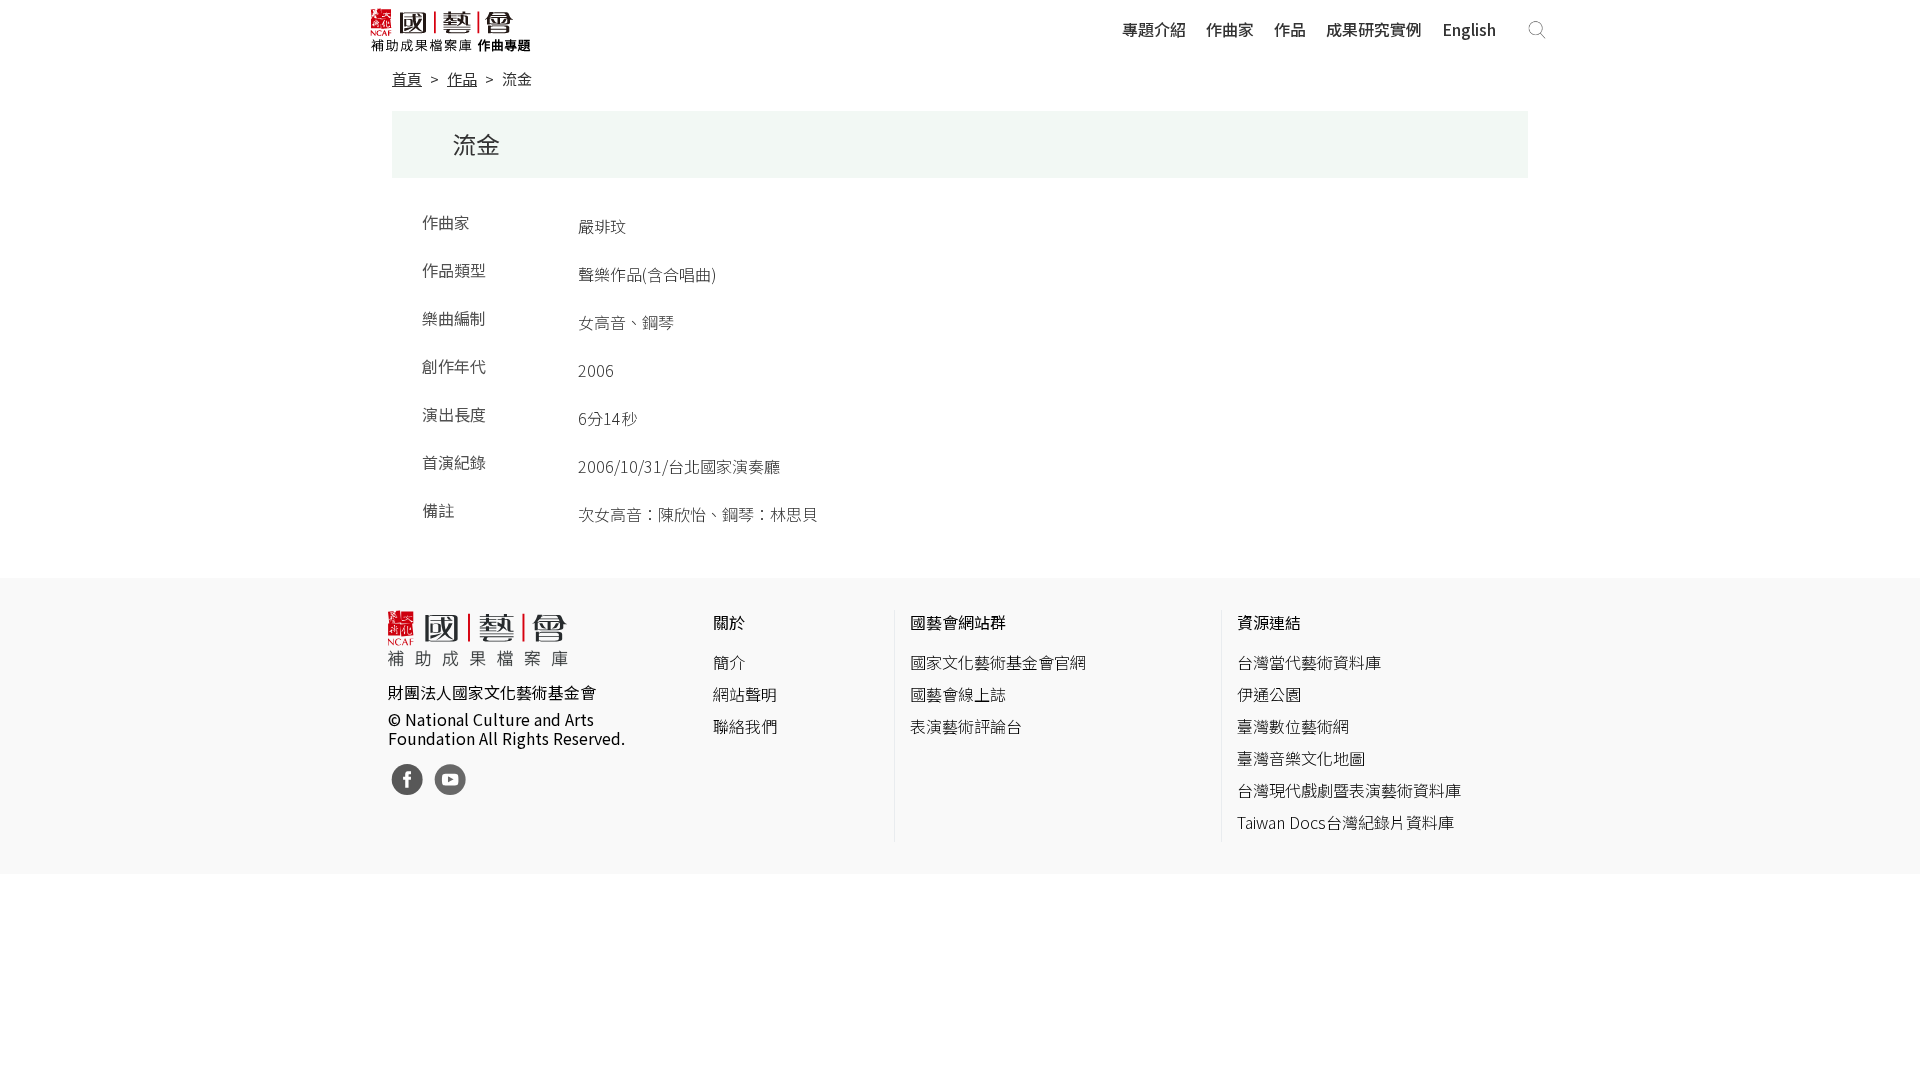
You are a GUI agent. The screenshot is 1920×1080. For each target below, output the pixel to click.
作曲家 (1230, 29)
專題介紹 (1154, 29)
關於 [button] (729, 622)
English (1469, 29)
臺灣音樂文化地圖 (1301, 758)
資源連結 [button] (1269, 622)
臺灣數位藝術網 (1293, 726)
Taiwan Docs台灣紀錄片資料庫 (1345, 822)
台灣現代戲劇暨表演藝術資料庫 (1349, 790)
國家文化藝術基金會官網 (998, 662)
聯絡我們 (745, 726)
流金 (517, 78)
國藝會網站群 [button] (958, 622)
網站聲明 (745, 694)
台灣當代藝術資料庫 (1309, 662)
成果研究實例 (1374, 29)
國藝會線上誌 (958, 694)
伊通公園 (1269, 694)
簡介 (729, 662)
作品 (1290, 29)
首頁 (407, 78)
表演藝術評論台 (966, 726)
